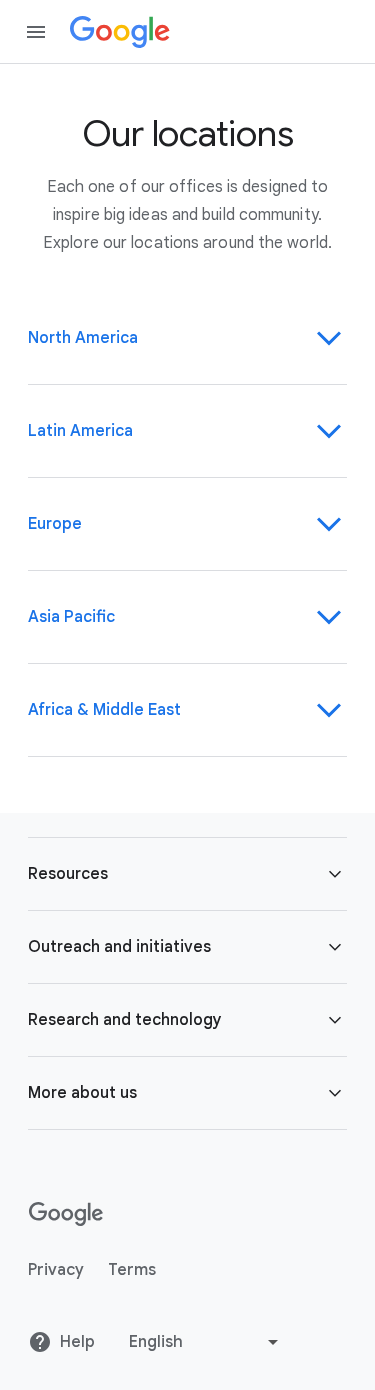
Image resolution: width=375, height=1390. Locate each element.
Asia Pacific (71, 617)
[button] (187, 874)
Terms (132, 1270)
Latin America (80, 431)
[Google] (120, 32)
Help (77, 1342)
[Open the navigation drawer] (36, 32)
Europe (55, 524)
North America (83, 338)
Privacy (56, 1270)
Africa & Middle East (104, 710)
